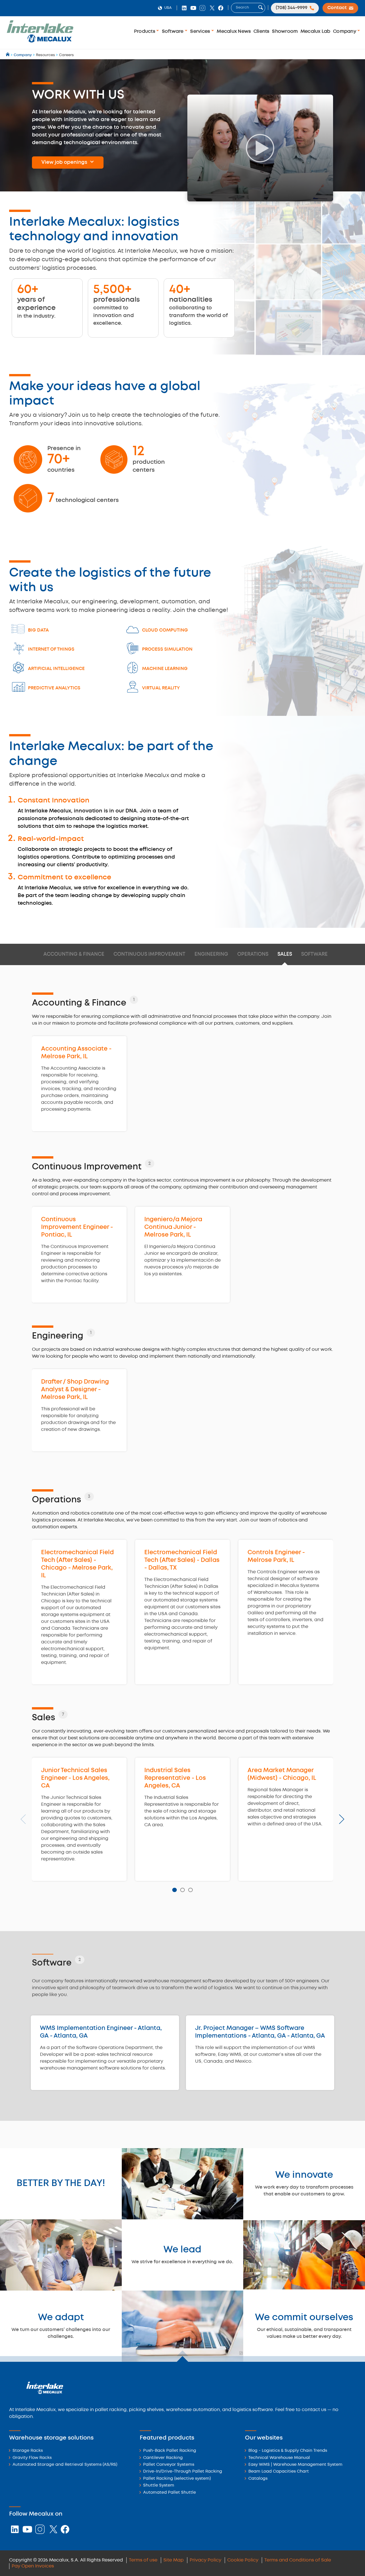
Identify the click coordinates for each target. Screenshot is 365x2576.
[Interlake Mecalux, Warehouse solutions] (40, 41)
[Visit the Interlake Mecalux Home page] (8, 55)
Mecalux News (234, 31)
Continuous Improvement (149, 954)
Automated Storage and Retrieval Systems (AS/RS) (65, 2465)
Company (345, 31)
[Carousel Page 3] (190, 1890)
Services (201, 31)
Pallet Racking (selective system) (177, 2479)
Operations (253, 954)
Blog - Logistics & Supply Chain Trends (288, 2451)
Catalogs (258, 2479)
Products (145, 31)
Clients (261, 31)
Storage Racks (28, 2451)
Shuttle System (159, 2486)
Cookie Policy (243, 2560)
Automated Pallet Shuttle (170, 2493)
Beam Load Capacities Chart (279, 2472)
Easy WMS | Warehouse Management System (295, 2465)
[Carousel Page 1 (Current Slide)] (174, 1890)
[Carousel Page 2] (182, 1890)
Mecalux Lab (316, 31)
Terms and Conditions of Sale (298, 2560)
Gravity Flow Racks (32, 2458)
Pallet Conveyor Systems (169, 2465)
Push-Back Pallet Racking (170, 2451)
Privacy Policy (205, 2560)
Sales (285, 954)
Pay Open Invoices (33, 2566)
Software (173, 31)
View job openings (64, 162)
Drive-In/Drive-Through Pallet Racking (183, 2472)
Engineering (211, 954)
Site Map (174, 2560)
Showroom (285, 31)
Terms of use (143, 2560)
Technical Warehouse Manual (279, 2458)
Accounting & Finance (74, 954)
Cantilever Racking (163, 2458)
